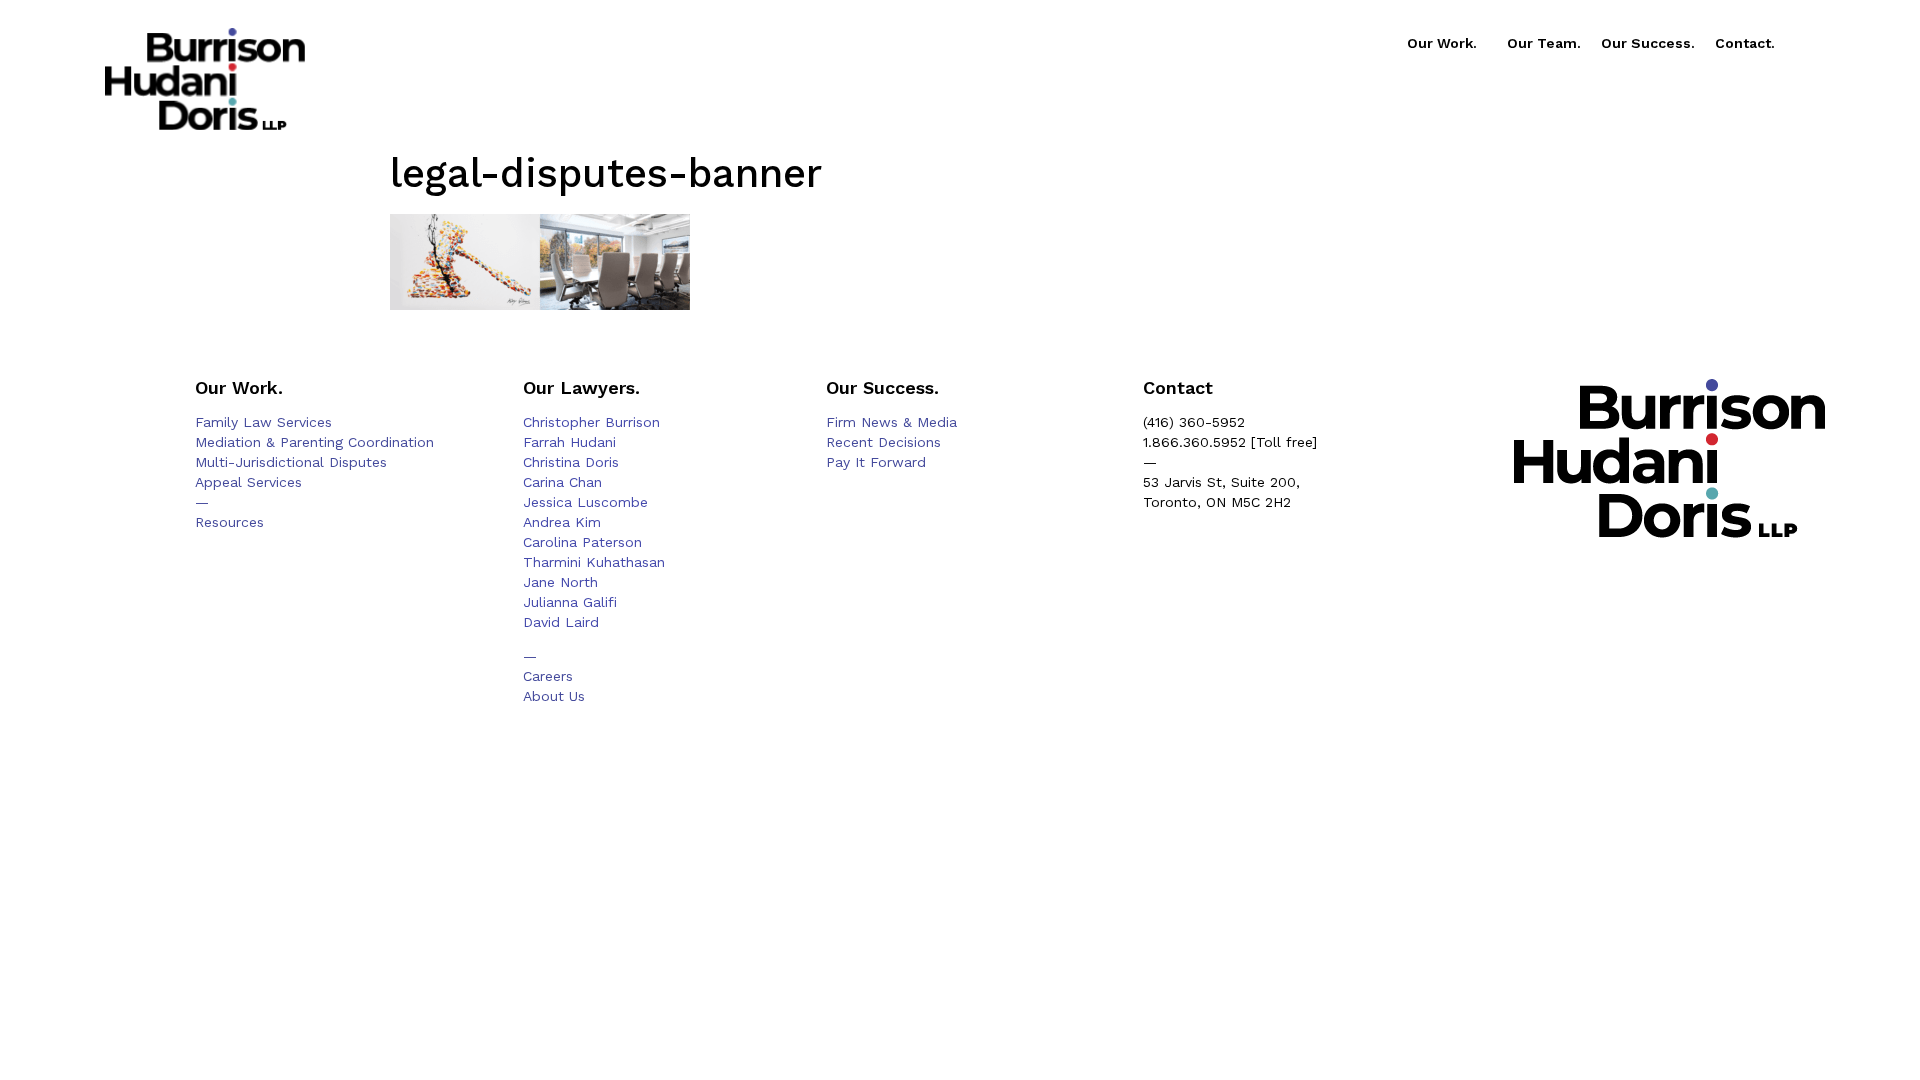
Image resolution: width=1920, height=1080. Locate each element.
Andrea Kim (562, 522)
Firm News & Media (891, 422)
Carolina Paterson (582, 542)
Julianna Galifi (570, 602)
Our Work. (1442, 43)
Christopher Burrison (591, 422)
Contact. (1745, 43)
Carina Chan (562, 482)
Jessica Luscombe (585, 502)
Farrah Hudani (569, 442)
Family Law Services (263, 422)
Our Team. (1544, 43)
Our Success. (1648, 43)
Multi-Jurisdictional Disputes (291, 462)
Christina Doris (571, 462)
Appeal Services (248, 482)
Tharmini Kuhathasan (594, 562)
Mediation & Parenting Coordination (314, 442)
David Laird (561, 622)
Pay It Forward (876, 462)
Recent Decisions (883, 442)
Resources (229, 522)
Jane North (560, 582)
